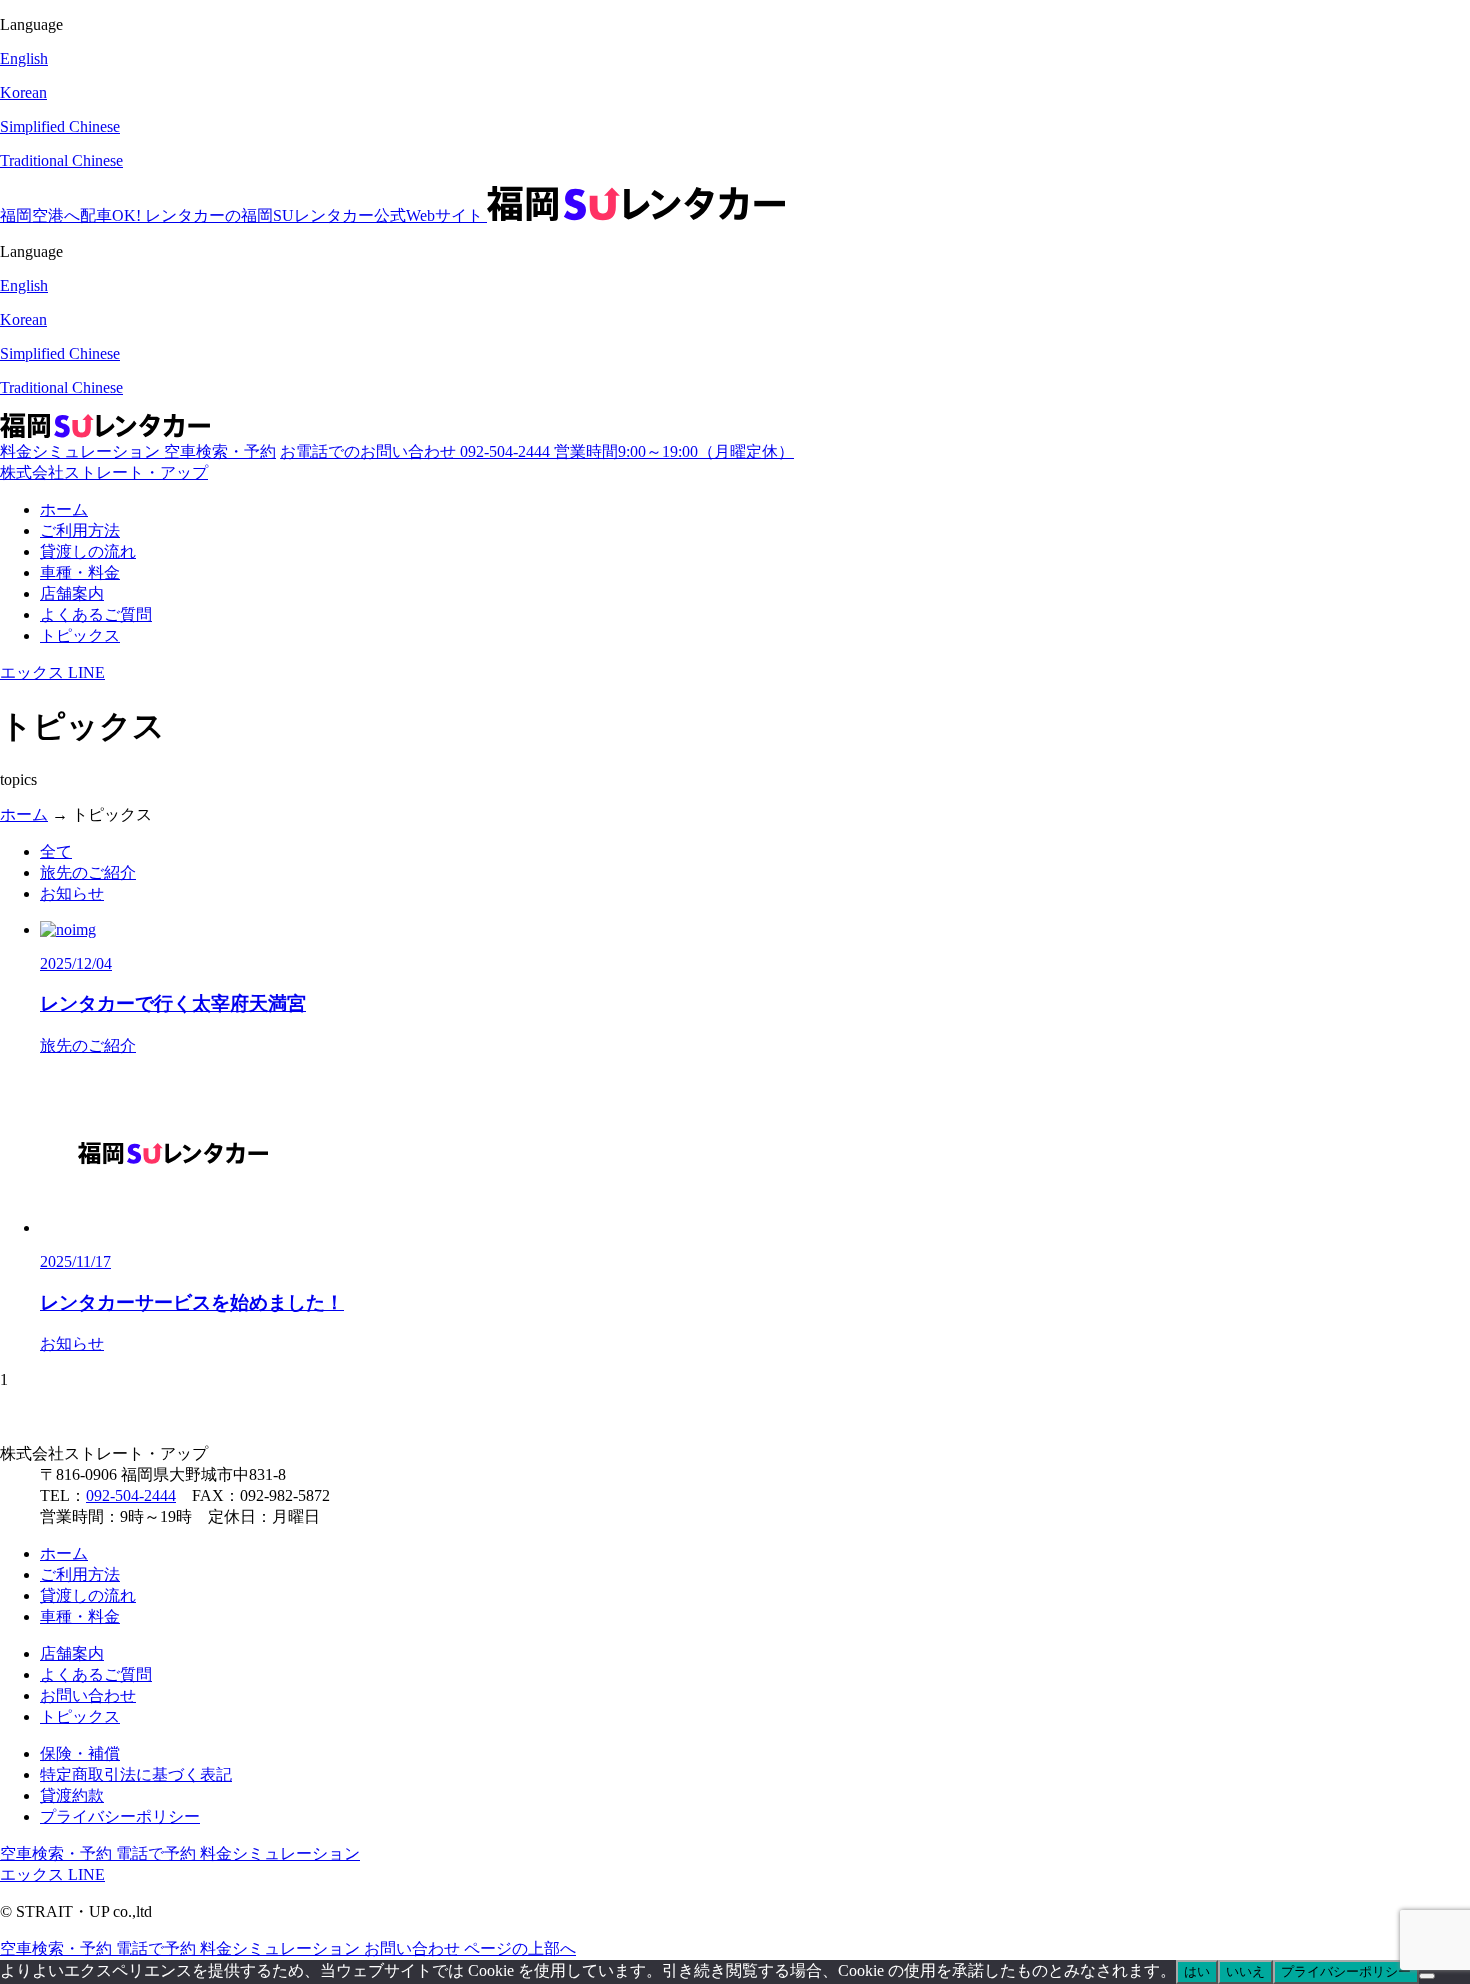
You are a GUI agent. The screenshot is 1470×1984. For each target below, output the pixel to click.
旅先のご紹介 (88, 872)
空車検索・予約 (220, 451)
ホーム (64, 509)
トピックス (80, 635)
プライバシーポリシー (120, 1816)
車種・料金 (80, 572)
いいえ (1245, 1971)
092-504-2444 (131, 1495)
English (24, 58)
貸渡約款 (72, 1795)
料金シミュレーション (82, 451)
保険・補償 (80, 1753)
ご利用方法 (80, 530)
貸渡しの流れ (88, 551)
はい (1197, 1971)
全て (56, 851)
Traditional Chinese (61, 160)
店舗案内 (72, 593)
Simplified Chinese (60, 126)
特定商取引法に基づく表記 (136, 1774)
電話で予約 (158, 1853)
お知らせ (72, 893)
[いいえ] (1427, 1976)
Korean (23, 92)
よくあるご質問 (96, 614)
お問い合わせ (88, 1695)
